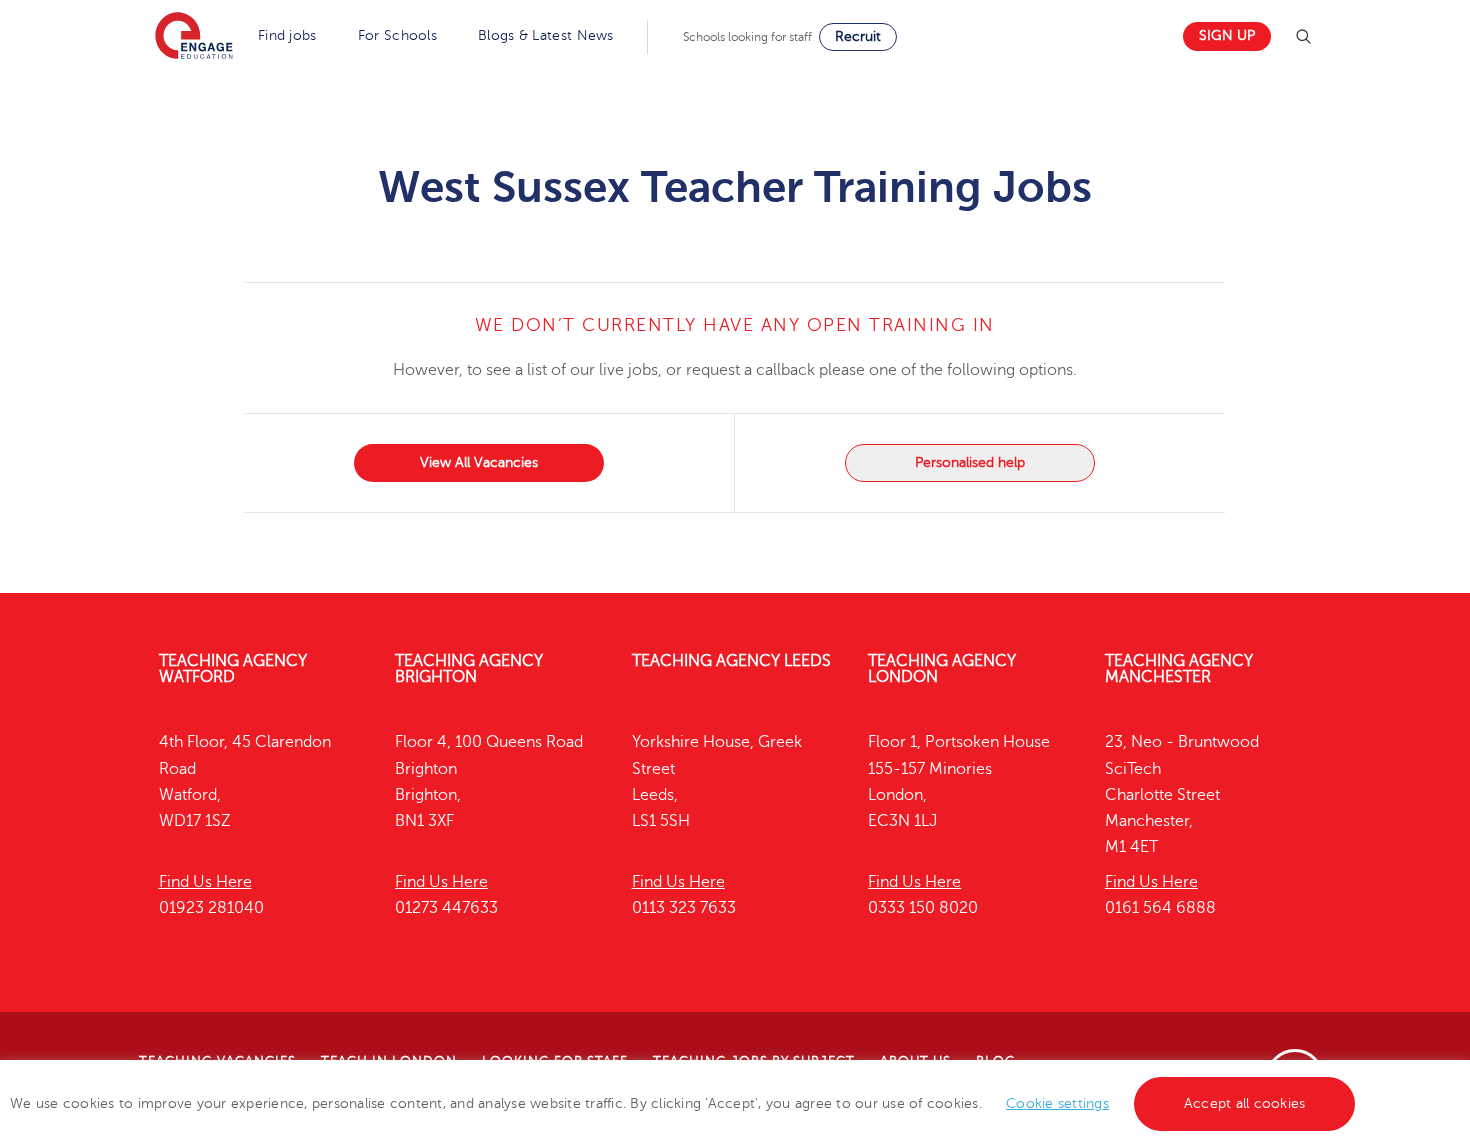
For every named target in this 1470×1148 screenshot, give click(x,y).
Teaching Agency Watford (233, 669)
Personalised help (970, 462)
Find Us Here (205, 882)
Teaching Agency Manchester (1179, 669)
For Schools (397, 35)
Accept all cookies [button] (1245, 1103)
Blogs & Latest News (546, 35)
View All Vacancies (479, 462)
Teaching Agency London (942, 669)
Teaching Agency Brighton (469, 669)
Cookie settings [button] (1057, 1103)
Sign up (1227, 35)
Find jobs (287, 35)
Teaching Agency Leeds (731, 661)
